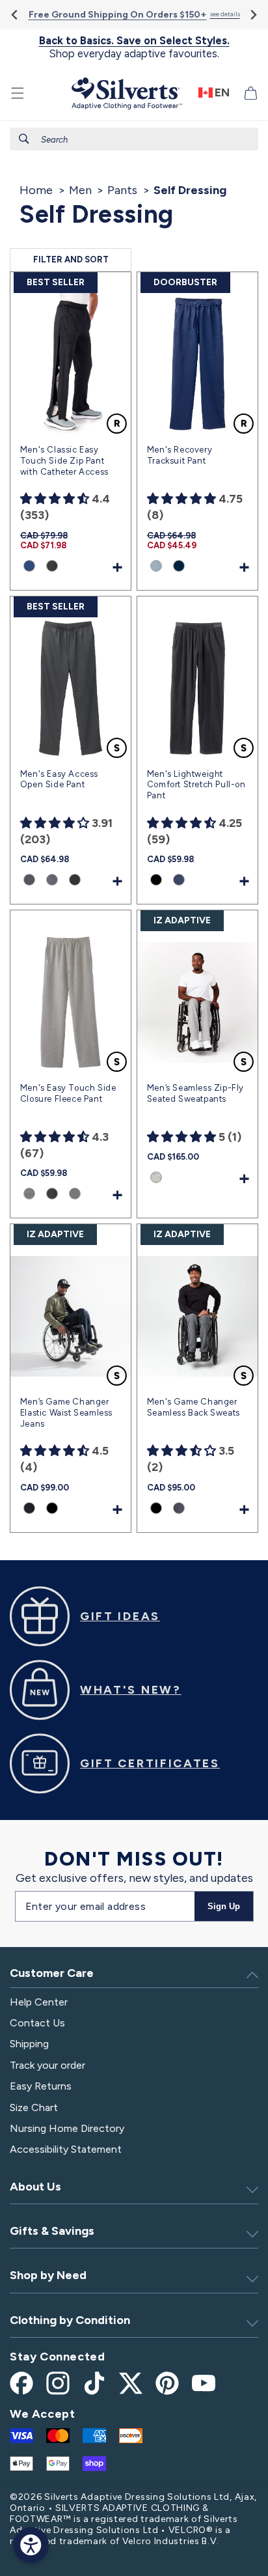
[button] (18, 93)
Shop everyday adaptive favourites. (134, 47)
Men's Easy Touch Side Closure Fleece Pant (68, 1093)
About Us (35, 2187)
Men (80, 190)
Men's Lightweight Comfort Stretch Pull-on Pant (196, 785)
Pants (122, 190)
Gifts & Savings (52, 2231)
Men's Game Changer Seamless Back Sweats (194, 1407)
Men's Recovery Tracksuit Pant (180, 455)
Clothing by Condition (70, 2320)
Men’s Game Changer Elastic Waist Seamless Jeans (66, 1413)
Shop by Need (48, 2275)
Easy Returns (41, 2086)
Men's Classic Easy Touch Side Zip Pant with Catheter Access (64, 461)
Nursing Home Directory (67, 2128)
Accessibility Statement (66, 2149)
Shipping (29, 2044)
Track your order (47, 2065)
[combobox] (134, 139)
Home (36, 190)
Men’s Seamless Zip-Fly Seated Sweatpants (195, 1093)
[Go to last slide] (15, 15)
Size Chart (34, 2107)
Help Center (39, 2002)
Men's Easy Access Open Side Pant (59, 779)
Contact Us (37, 2023)
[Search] (24, 139)
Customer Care (52, 1973)
